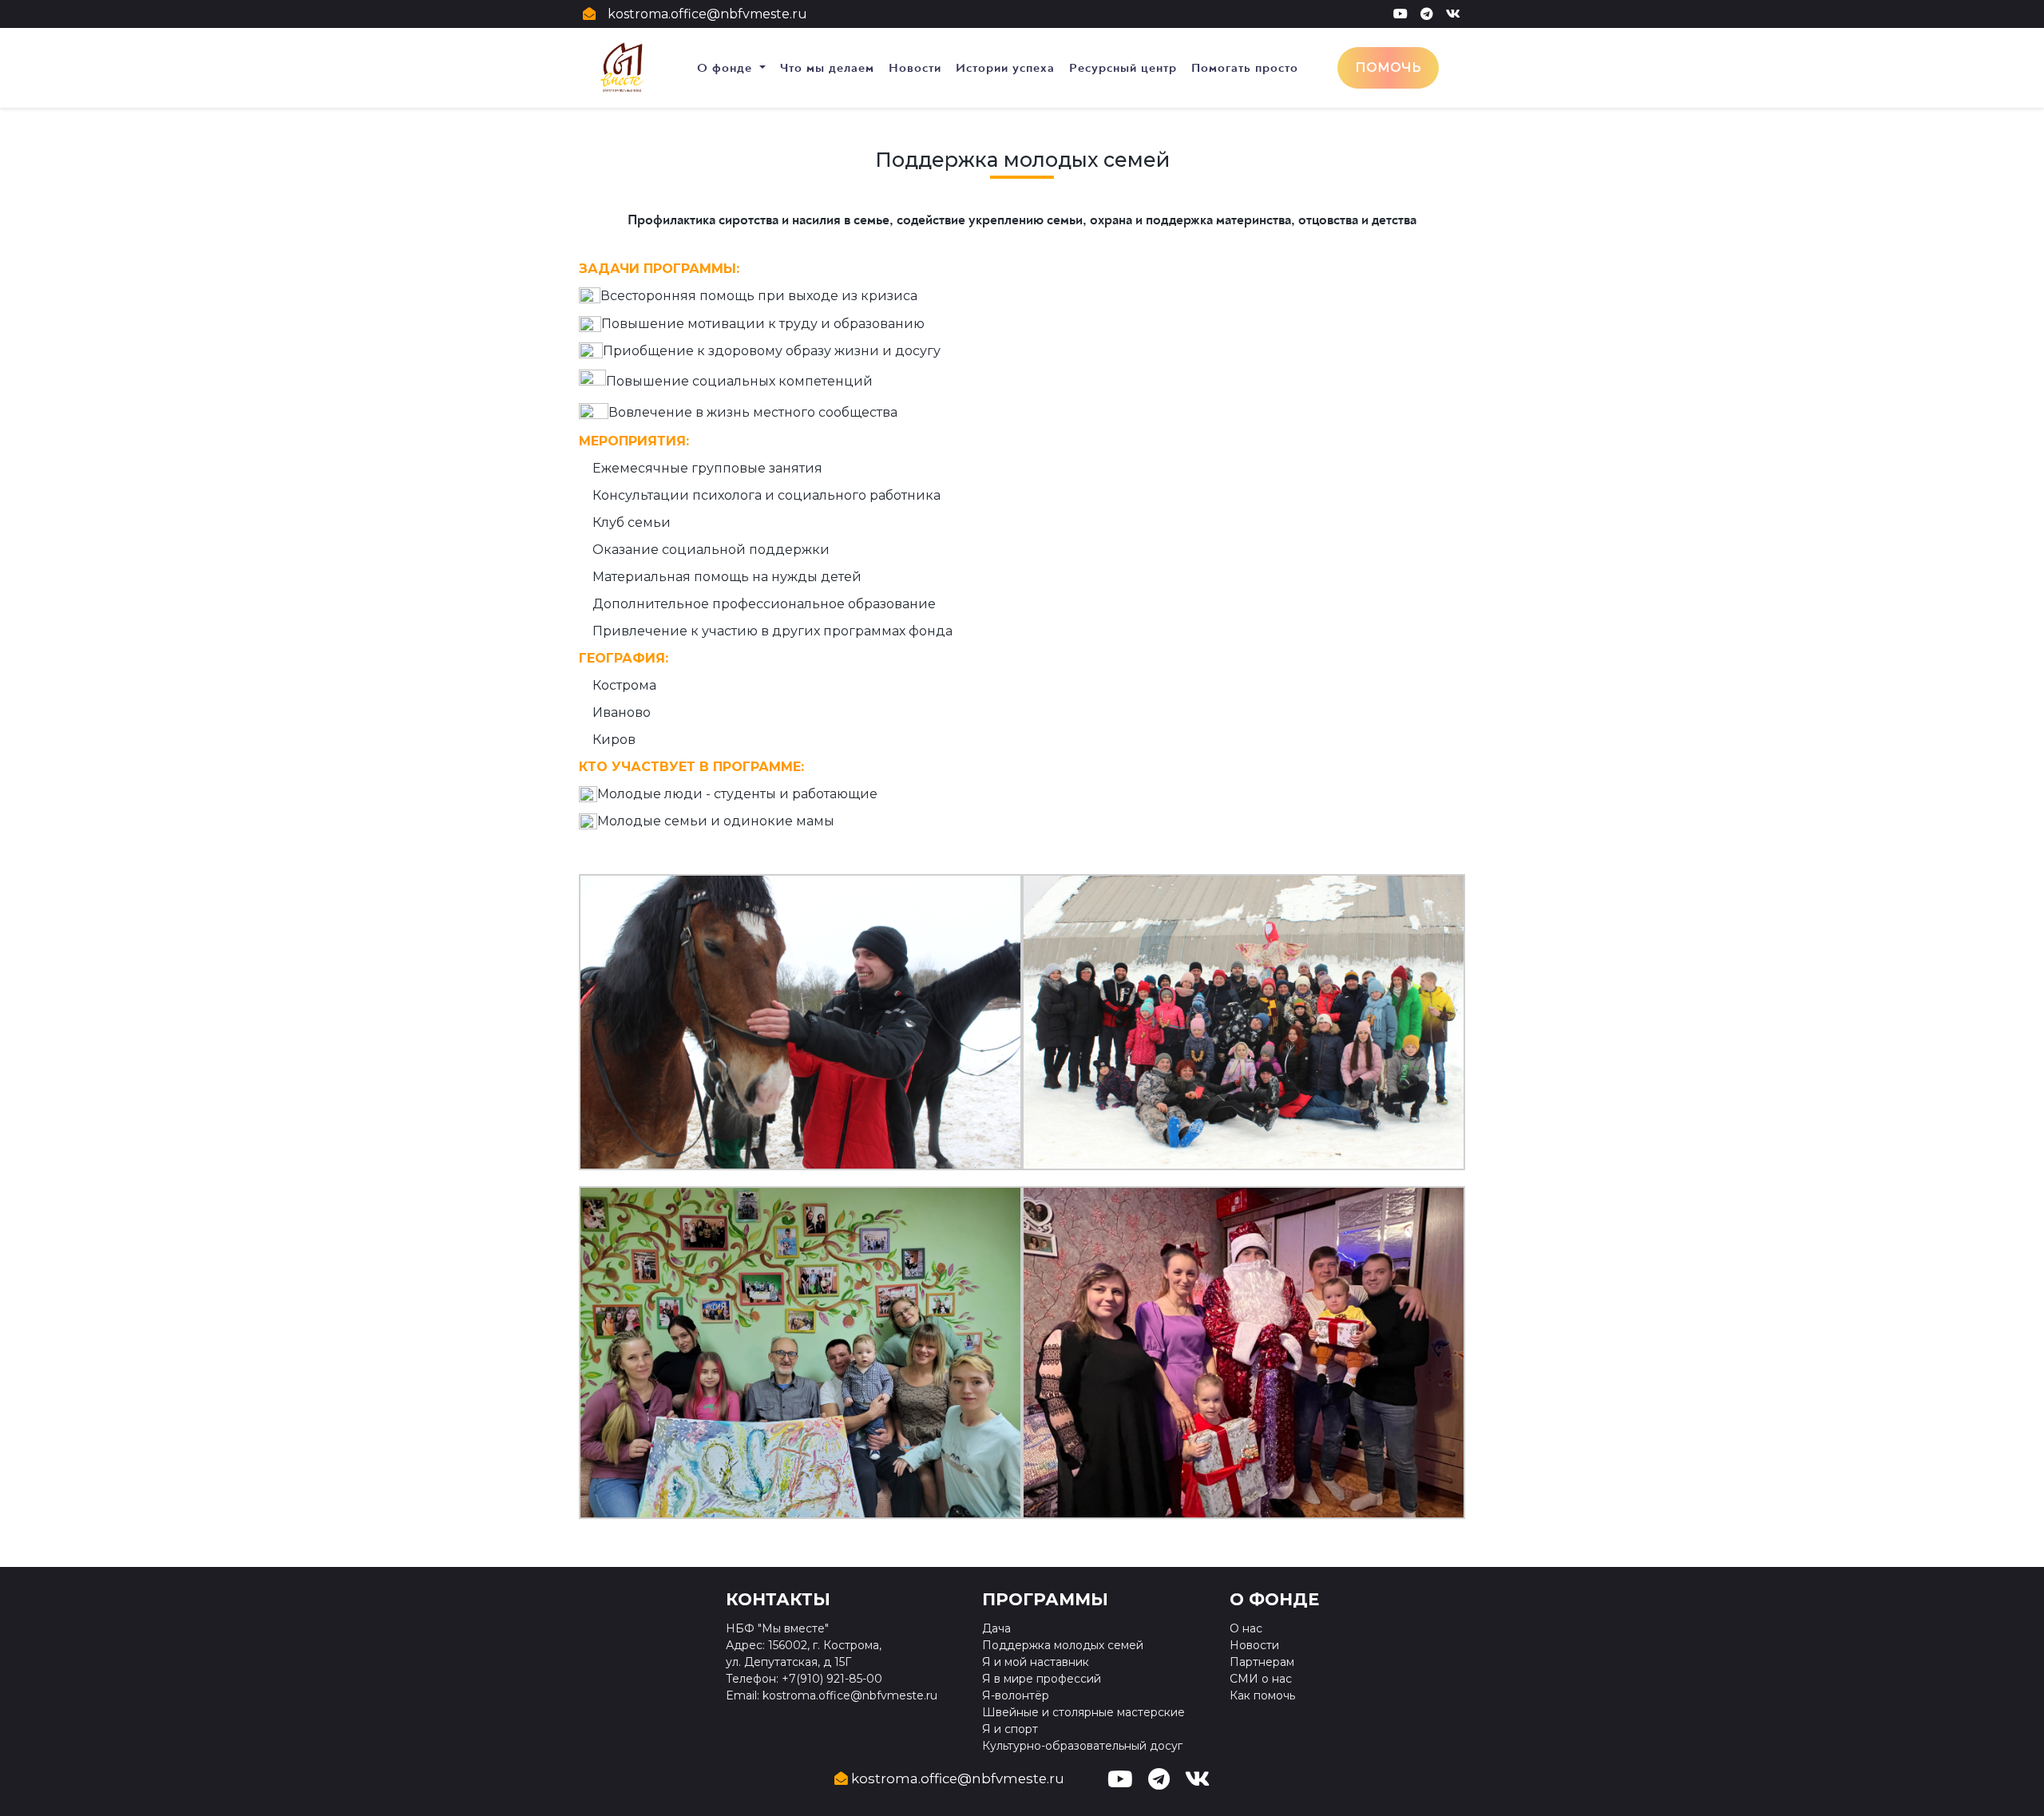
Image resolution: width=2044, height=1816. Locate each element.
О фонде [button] (727, 68)
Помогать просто (1245, 68)
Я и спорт (1010, 1729)
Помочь (1388, 67)
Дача (996, 1628)
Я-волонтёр (1016, 1695)
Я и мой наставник (1036, 1662)
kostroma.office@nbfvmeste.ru (707, 14)
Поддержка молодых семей (1063, 1645)
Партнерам (1262, 1662)
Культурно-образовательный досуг (1082, 1746)
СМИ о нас (1261, 1679)
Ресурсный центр (1123, 68)
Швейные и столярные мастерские (1083, 1712)
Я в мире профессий (1042, 1679)
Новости (915, 68)
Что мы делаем (827, 68)
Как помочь (1262, 1695)
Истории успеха (1005, 68)
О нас (1246, 1628)
